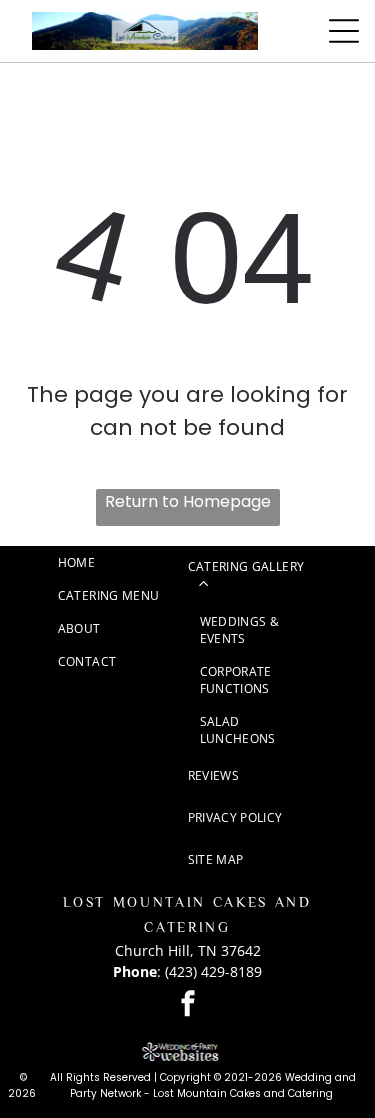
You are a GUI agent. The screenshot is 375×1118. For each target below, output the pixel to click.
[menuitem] (122, 562)
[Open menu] (344, 31)
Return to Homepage (188, 501)
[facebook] (187, 1006)
